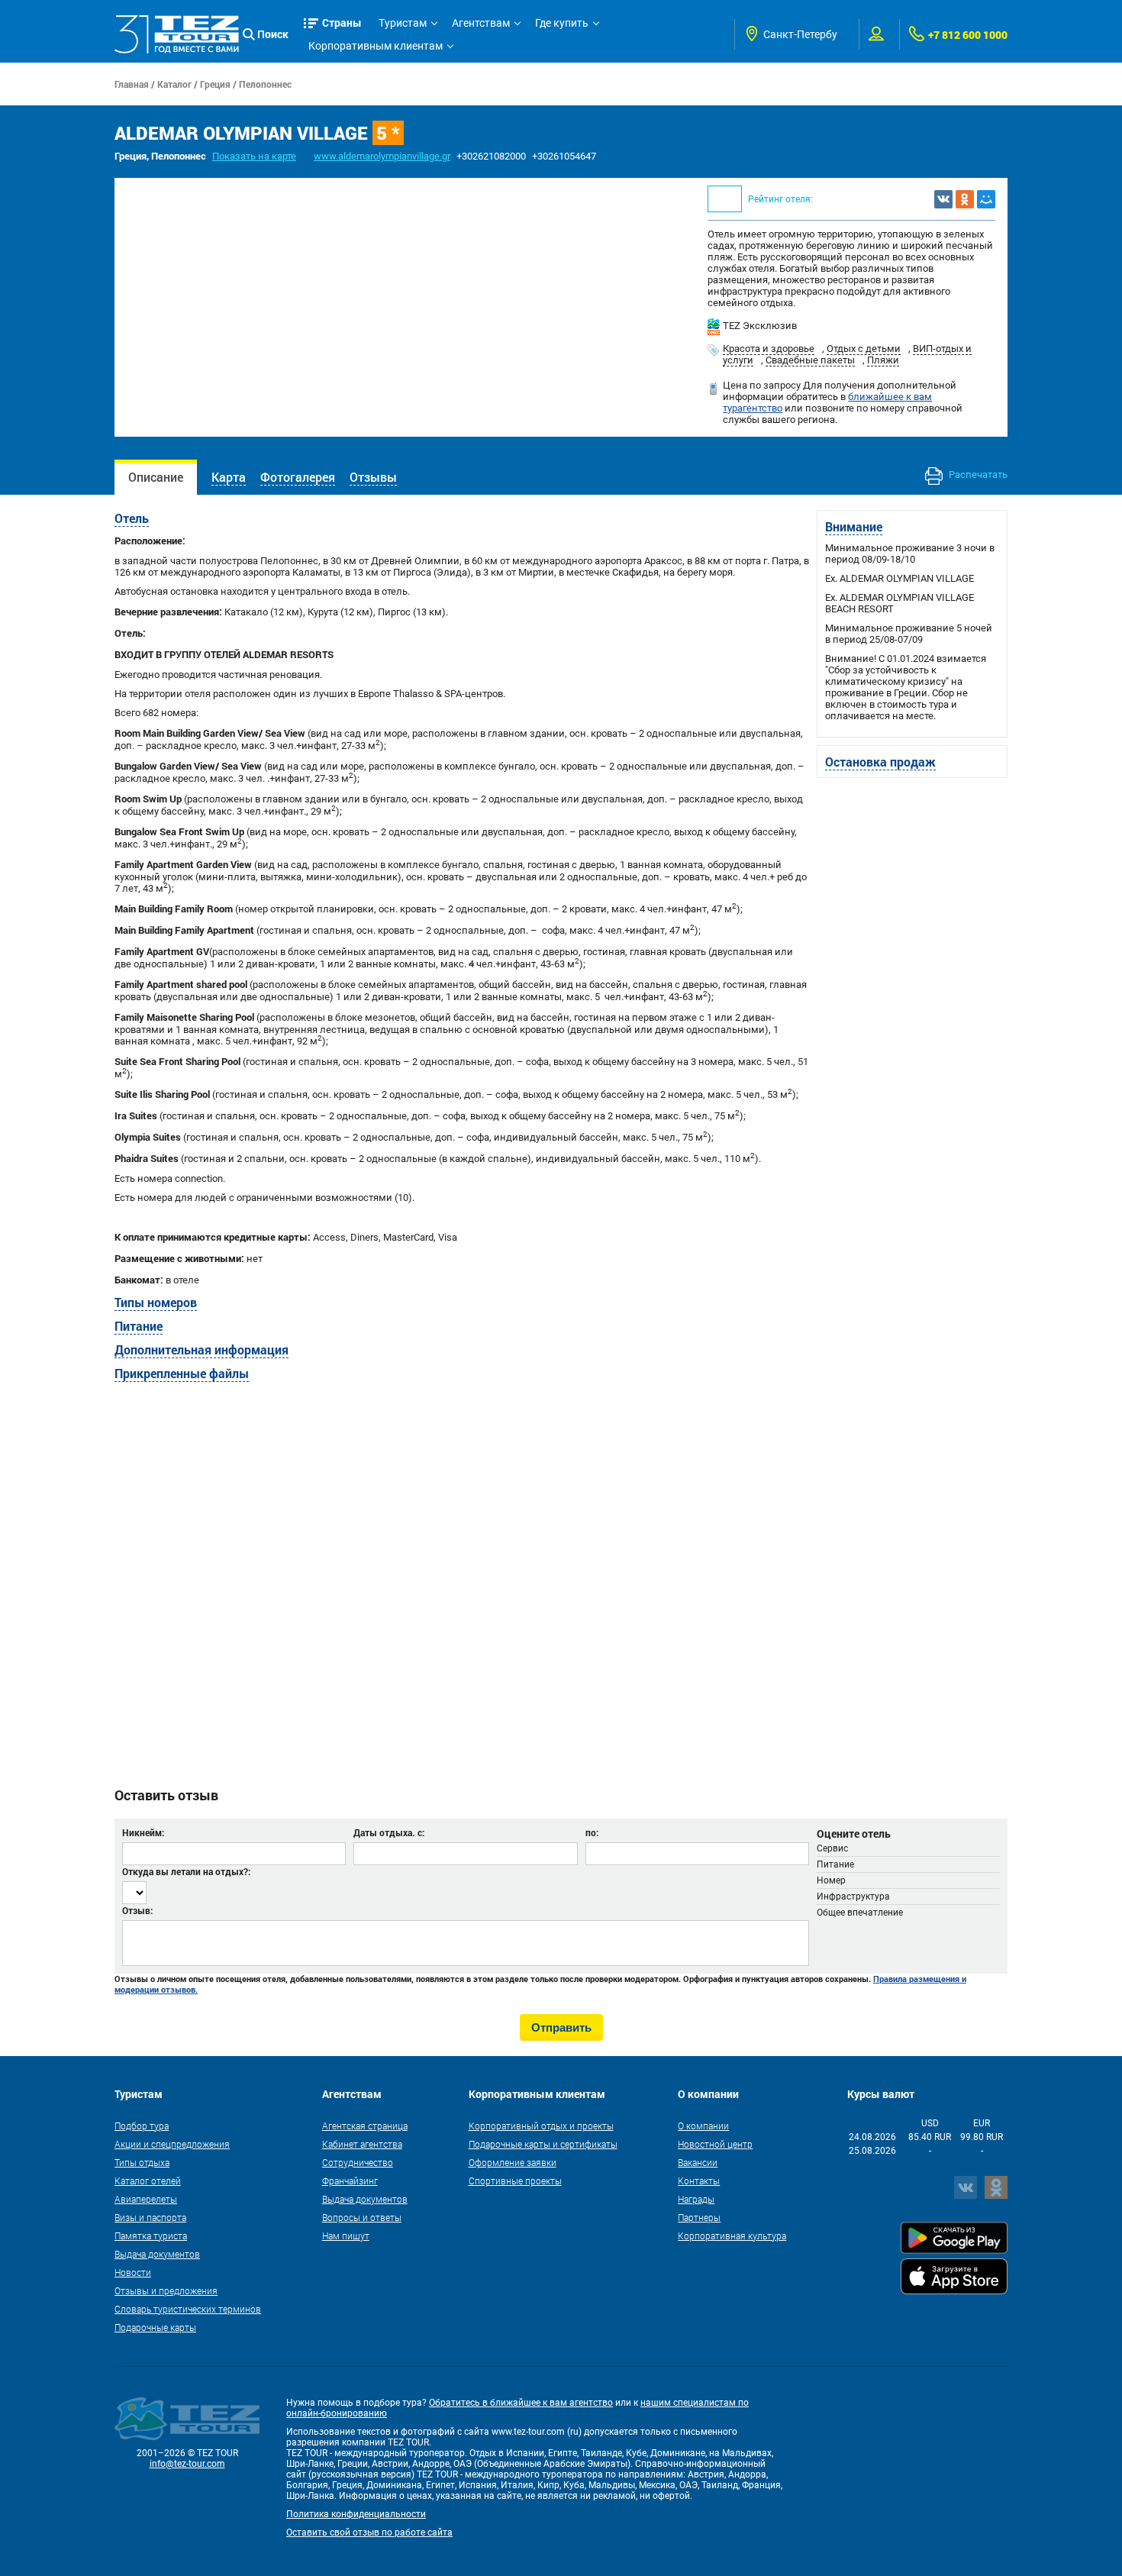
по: (592, 1832)
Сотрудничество (358, 2162)
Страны (342, 23)
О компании (703, 2126)
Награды (696, 2199)
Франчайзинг (350, 2181)
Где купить (562, 23)
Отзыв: (137, 1910)
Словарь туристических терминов (188, 2309)
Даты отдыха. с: (389, 1832)
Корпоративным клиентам (376, 46)
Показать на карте (254, 156)
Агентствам (481, 23)
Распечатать (977, 475)
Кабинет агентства (362, 2144)
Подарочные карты (155, 2327)
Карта (229, 477)
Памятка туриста (151, 2235)
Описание (156, 477)
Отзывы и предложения (166, 2290)
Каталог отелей (148, 2181)
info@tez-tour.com (187, 2464)
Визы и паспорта (150, 2217)
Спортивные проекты (515, 2181)
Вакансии (698, 2162)
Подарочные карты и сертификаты (543, 2144)
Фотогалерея (298, 477)
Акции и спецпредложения (172, 2144)
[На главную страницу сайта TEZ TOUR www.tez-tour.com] (177, 34)
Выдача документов (157, 2254)
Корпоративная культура (732, 2235)
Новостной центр (715, 2144)
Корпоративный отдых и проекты (541, 2126)
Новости (133, 2272)
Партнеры (699, 2217)
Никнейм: (143, 1832)
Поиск (273, 34)
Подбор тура (142, 2126)
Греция (215, 84)
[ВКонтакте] (943, 199)
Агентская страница (365, 2126)
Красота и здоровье (769, 349)
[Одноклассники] (965, 199)
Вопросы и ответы (362, 2217)
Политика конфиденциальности (356, 2514)
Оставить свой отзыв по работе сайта (369, 2532)
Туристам (403, 23)
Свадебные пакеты (810, 360)
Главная (132, 84)
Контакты (699, 2181)
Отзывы (373, 477)
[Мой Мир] (986, 199)
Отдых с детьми (864, 349)
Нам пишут (346, 2235)
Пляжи (883, 360)
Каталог (174, 84)
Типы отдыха (142, 2162)
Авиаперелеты (146, 2199)
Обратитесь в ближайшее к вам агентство (521, 2403)
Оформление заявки (513, 2162)
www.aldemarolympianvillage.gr (382, 156)
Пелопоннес (265, 84)
